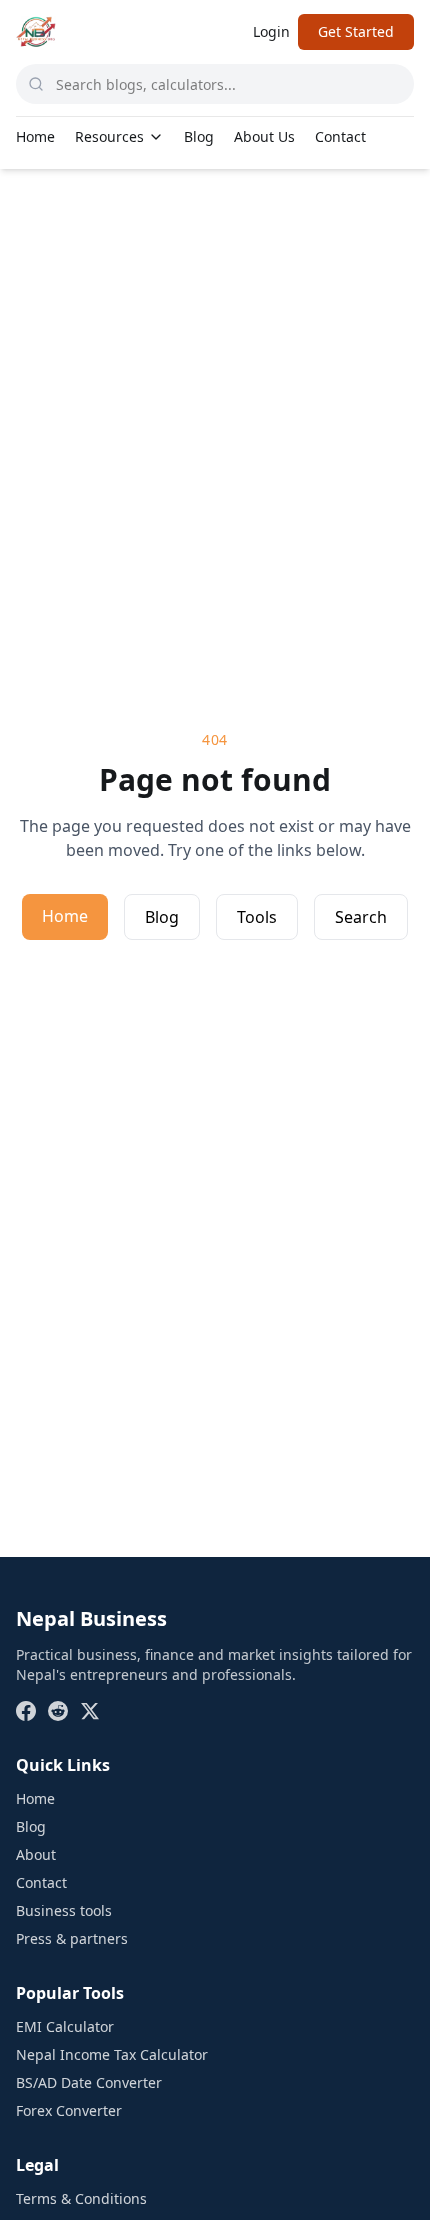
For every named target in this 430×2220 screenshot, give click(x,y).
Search (361, 917)
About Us (264, 136)
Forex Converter (69, 2110)
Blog (199, 136)
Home (35, 136)
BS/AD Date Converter (89, 2082)
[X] (90, 1711)
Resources (109, 136)
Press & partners (72, 1938)
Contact (340, 136)
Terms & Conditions (81, 2198)
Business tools (64, 1910)
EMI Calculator (65, 2026)
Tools (257, 917)
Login (271, 31)
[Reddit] (58, 1711)
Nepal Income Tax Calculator (112, 2054)
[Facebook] (26, 1711)
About (36, 1854)
